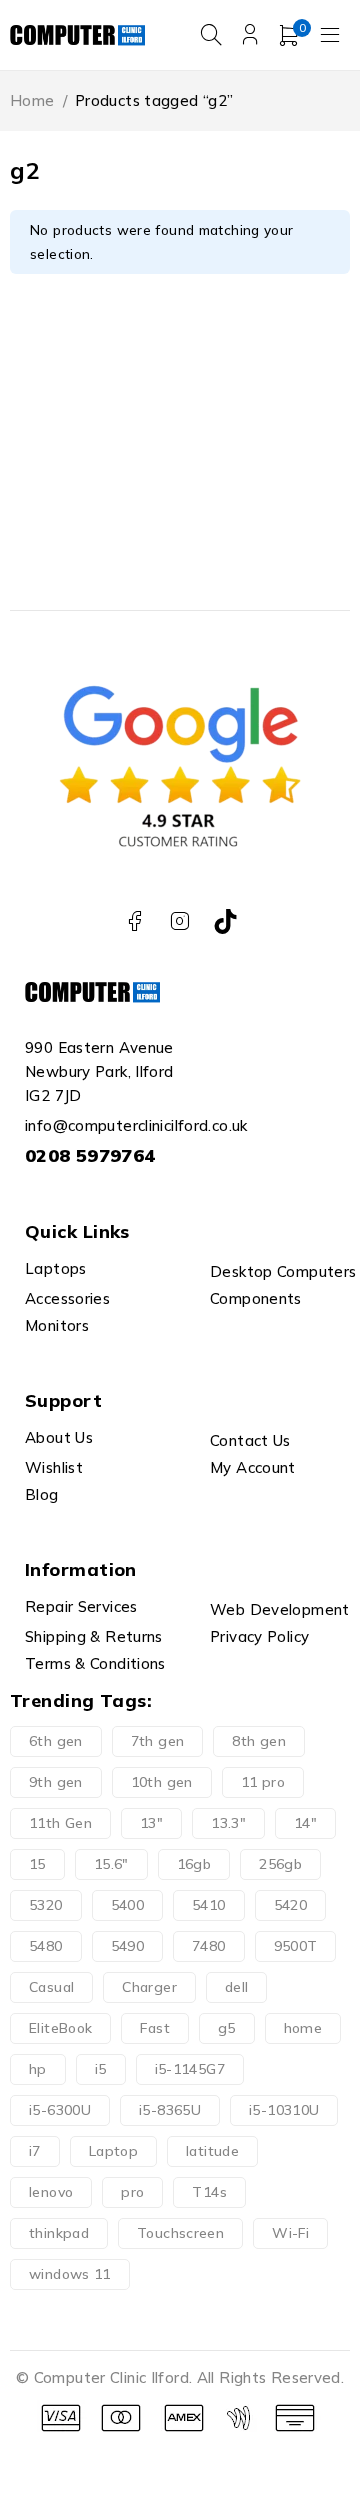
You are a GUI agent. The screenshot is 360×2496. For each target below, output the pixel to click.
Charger (149, 1987)
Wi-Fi (290, 2233)
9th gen (56, 1782)
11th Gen (60, 1823)
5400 (128, 1905)
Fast (155, 2028)
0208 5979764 (90, 1155)
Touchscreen (180, 2233)
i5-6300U (60, 2110)
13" (151, 1823)
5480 (46, 1946)
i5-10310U (284, 2110)
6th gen (56, 1741)
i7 (35, 2151)
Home (32, 100)
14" (305, 1823)
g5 (227, 2028)
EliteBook (60, 2028)
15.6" (111, 1864)
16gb (194, 1864)
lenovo (51, 2192)
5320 (46, 1905)
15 (37, 1864)
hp (38, 2069)
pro (132, 2192)
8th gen (259, 1741)
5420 (291, 1905)
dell (237, 1987)
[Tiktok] (225, 921)
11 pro (263, 1782)
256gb (280, 1864)
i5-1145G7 (190, 2069)
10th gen (162, 1782)
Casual (51, 1987)
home (303, 2028)
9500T (296, 1946)
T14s (209, 2192)
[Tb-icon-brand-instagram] (180, 921)
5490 (128, 1946)
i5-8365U (170, 2110)
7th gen (158, 1741)
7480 (209, 1946)
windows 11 (70, 2274)
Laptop (113, 2151)
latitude (212, 2151)
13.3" (228, 1823)
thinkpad (59, 2233)
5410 (209, 1905)
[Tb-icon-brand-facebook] (134, 921)
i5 (101, 2069)
